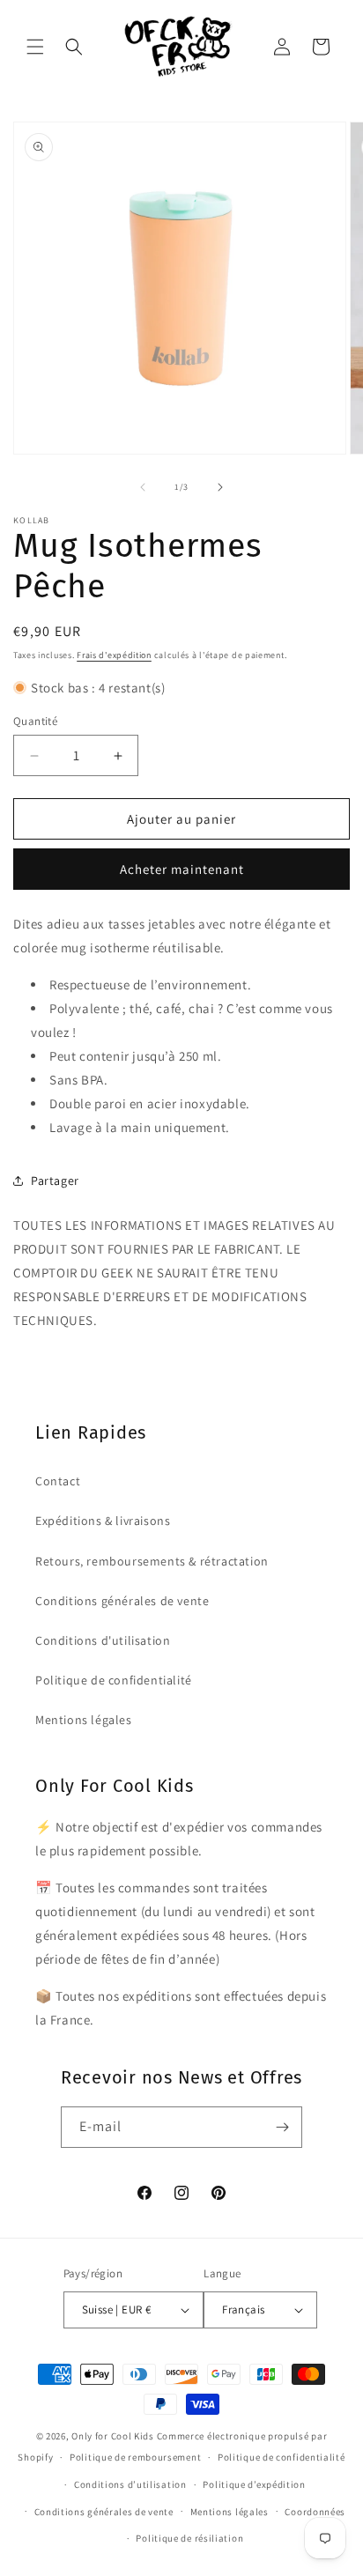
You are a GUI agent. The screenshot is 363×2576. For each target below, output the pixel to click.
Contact (58, 1481)
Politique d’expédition (254, 2484)
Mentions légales (84, 1720)
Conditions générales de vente (122, 1601)
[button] (35, 47)
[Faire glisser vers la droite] (220, 487)
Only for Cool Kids (113, 2436)
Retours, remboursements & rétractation (152, 1561)
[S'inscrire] (282, 2127)
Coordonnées (315, 2512)
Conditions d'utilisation (103, 1640)
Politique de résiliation (189, 2538)
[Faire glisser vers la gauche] (143, 487)
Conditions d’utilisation (130, 2484)
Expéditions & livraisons (103, 1521)
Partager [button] (55, 1181)
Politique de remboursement (135, 2457)
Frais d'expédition (114, 655)
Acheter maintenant (182, 869)
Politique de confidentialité (114, 1680)
